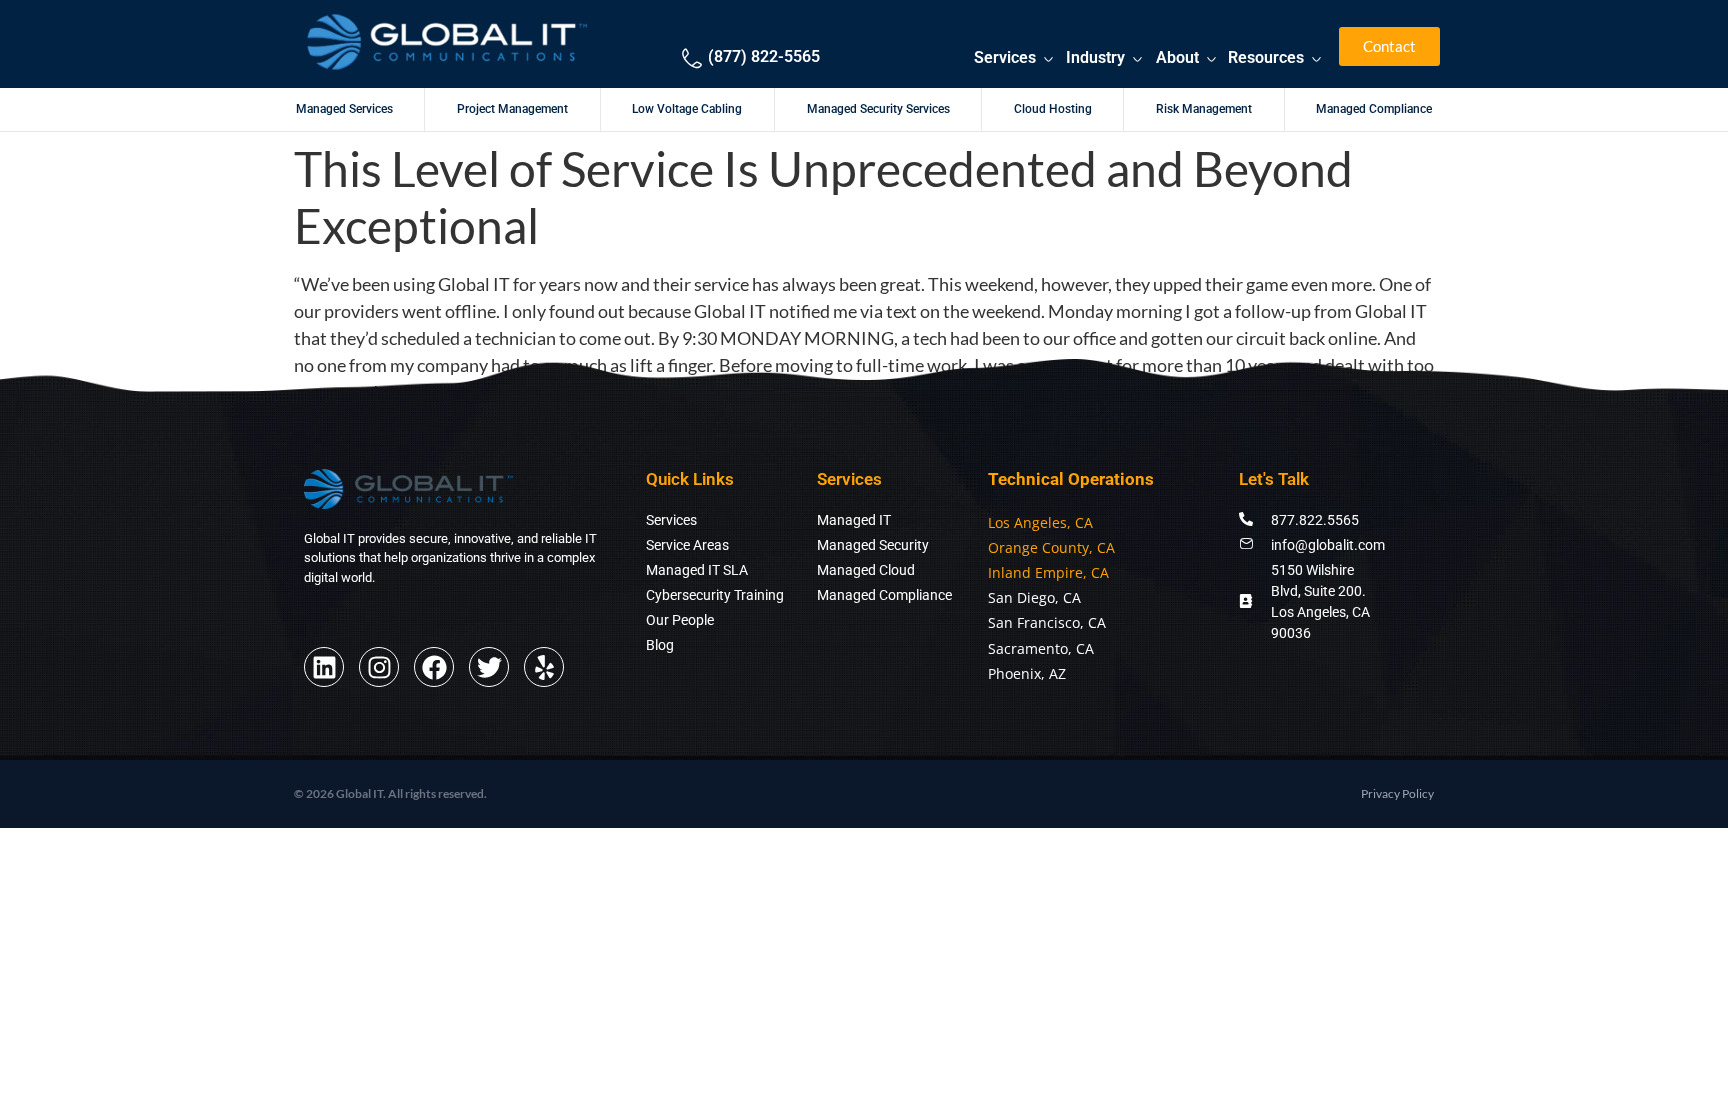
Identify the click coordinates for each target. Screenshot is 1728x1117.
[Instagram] (379, 667)
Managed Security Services (878, 109)
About (1177, 57)
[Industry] (1137, 59)
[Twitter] (489, 667)
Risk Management (1204, 109)
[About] (1211, 59)
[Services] (1048, 59)
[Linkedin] (324, 667)
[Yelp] (544, 667)
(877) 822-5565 (764, 56)
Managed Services (344, 109)
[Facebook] (434, 667)
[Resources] (1316, 59)
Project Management (512, 109)
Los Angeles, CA (1040, 522)
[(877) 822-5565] (692, 58)
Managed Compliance (1374, 109)
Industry (1095, 57)
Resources (1266, 57)
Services (1005, 57)
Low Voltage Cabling (687, 109)
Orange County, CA (1051, 547)
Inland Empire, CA (1048, 572)
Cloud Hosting (1053, 109)
